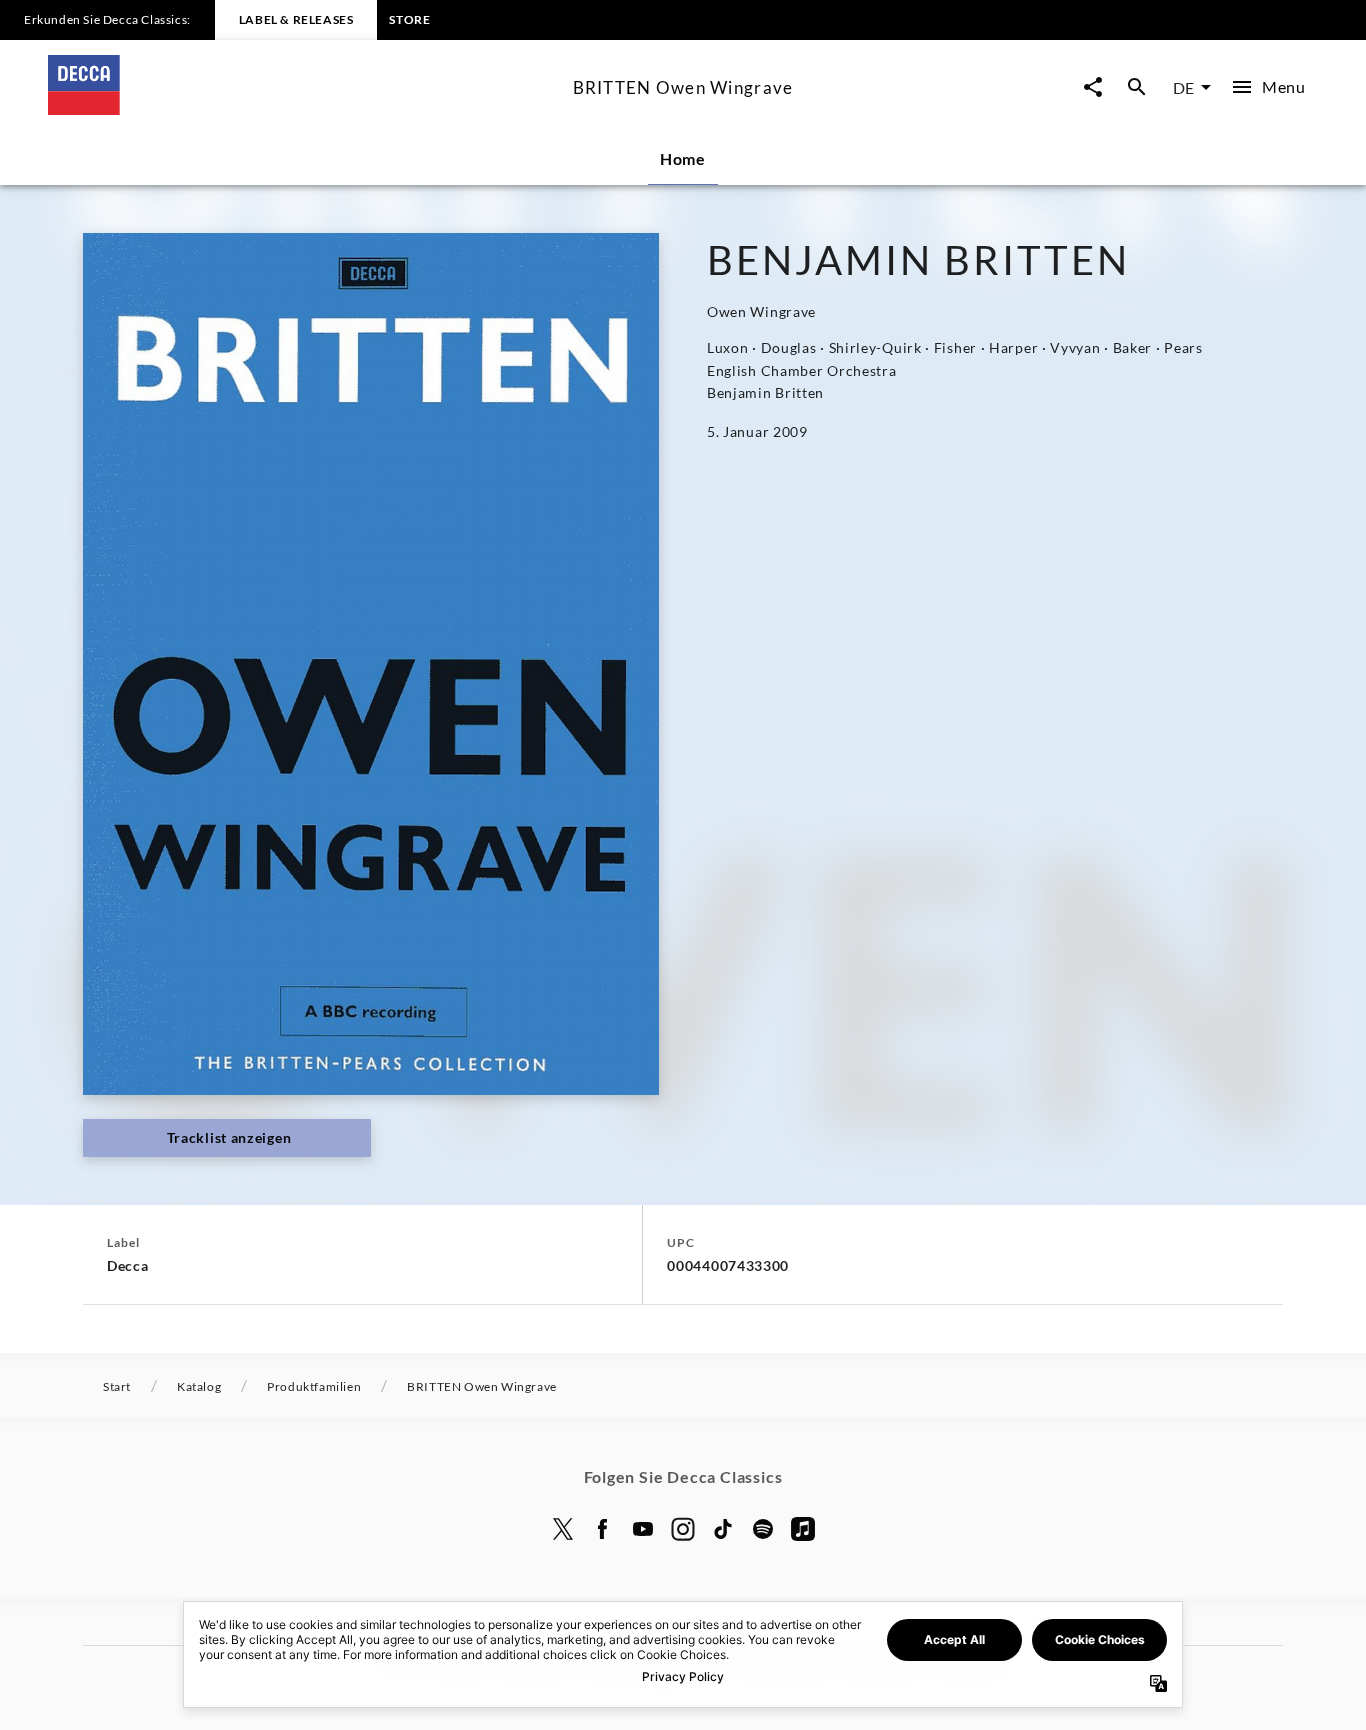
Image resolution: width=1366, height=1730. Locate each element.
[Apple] (803, 1529)
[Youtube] (643, 1529)
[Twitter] (563, 1529)
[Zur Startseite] (302, 108)
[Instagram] (683, 1529)
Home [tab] (683, 158)
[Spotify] (763, 1529)
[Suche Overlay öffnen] (1137, 87)
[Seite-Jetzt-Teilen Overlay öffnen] (1093, 87)
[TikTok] (723, 1529)
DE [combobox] (1183, 87)
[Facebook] (603, 1529)
